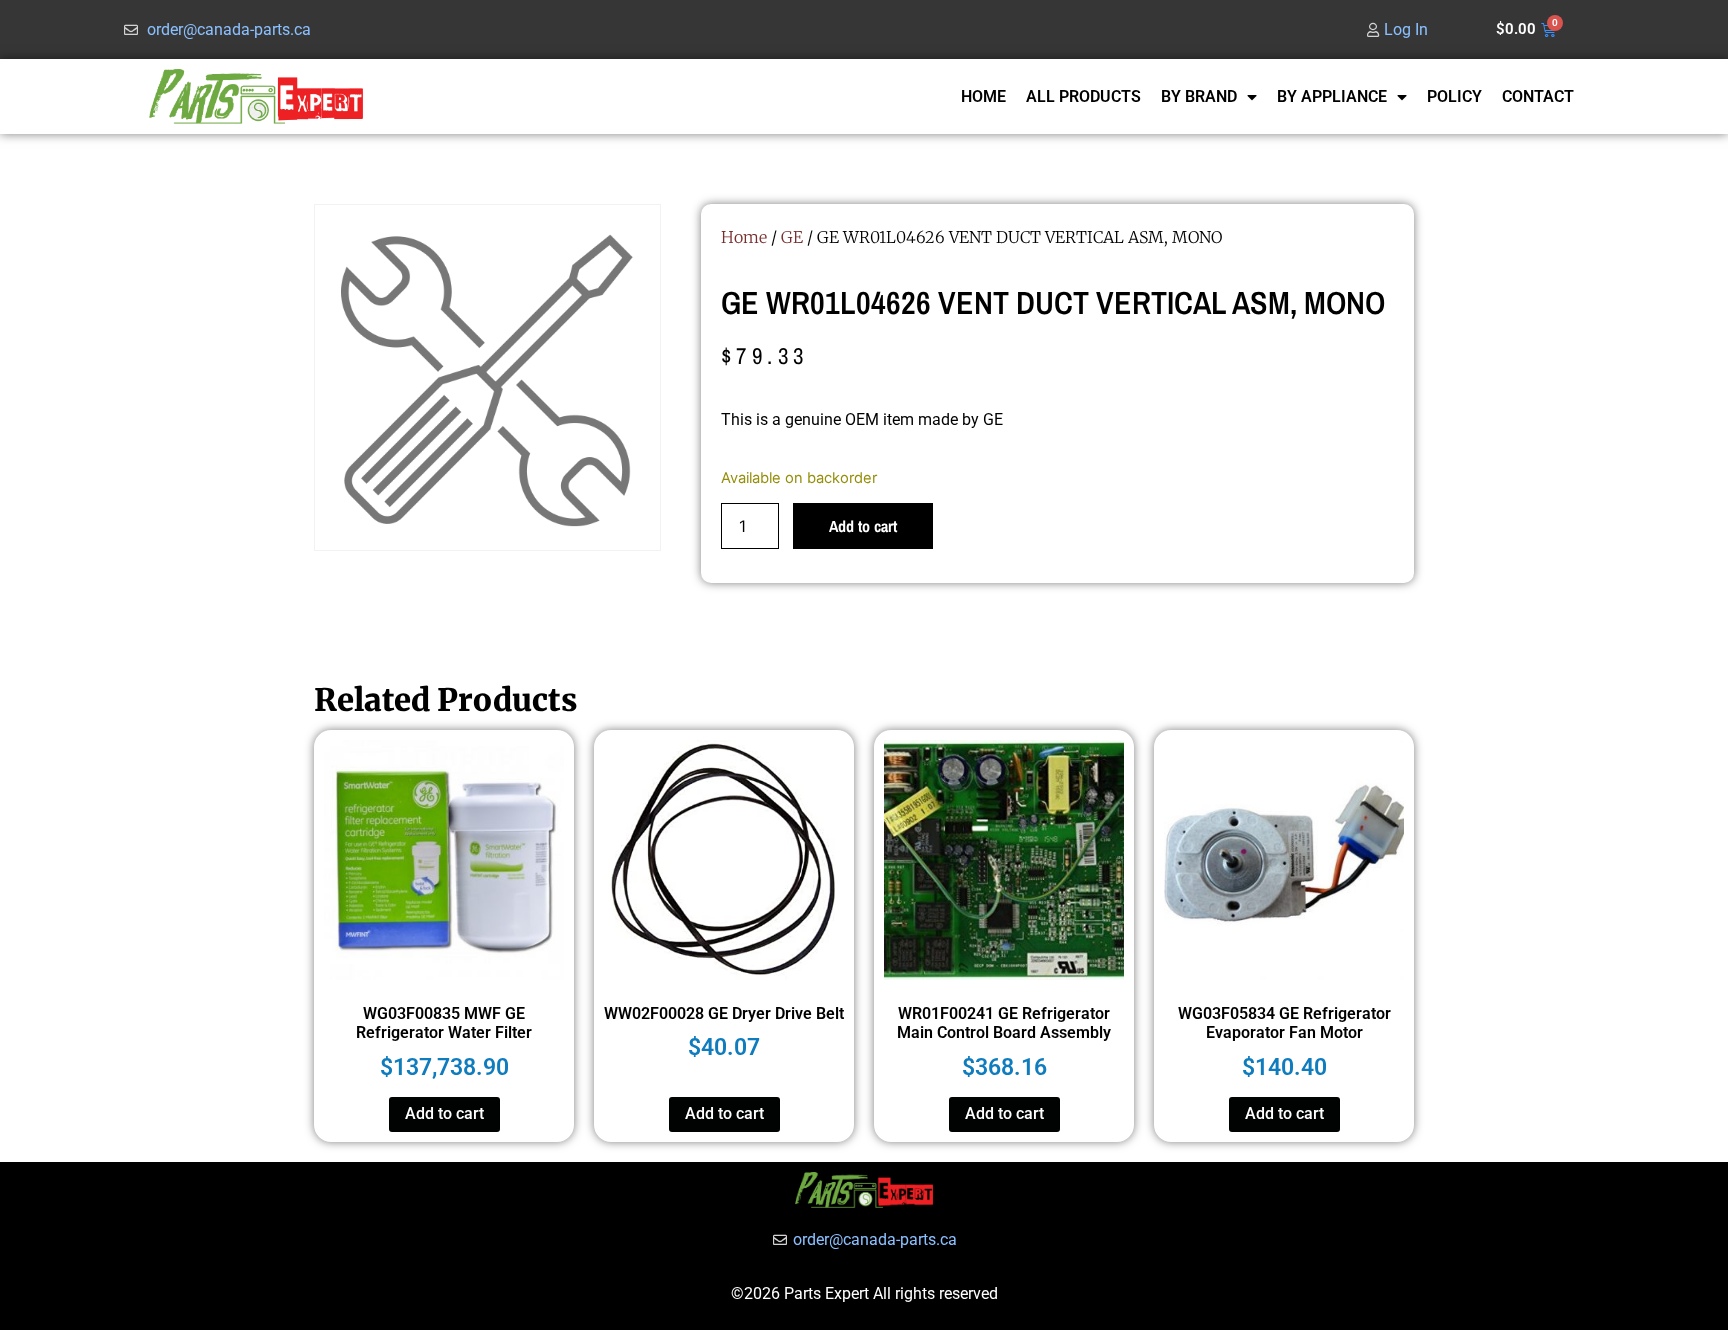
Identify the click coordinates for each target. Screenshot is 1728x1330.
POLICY (1454, 96)
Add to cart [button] (444, 1113)
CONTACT (1538, 96)
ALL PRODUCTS (1083, 96)
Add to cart (863, 526)
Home (744, 237)
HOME (983, 96)
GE (792, 237)
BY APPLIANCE (1332, 96)
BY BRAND (1199, 96)
